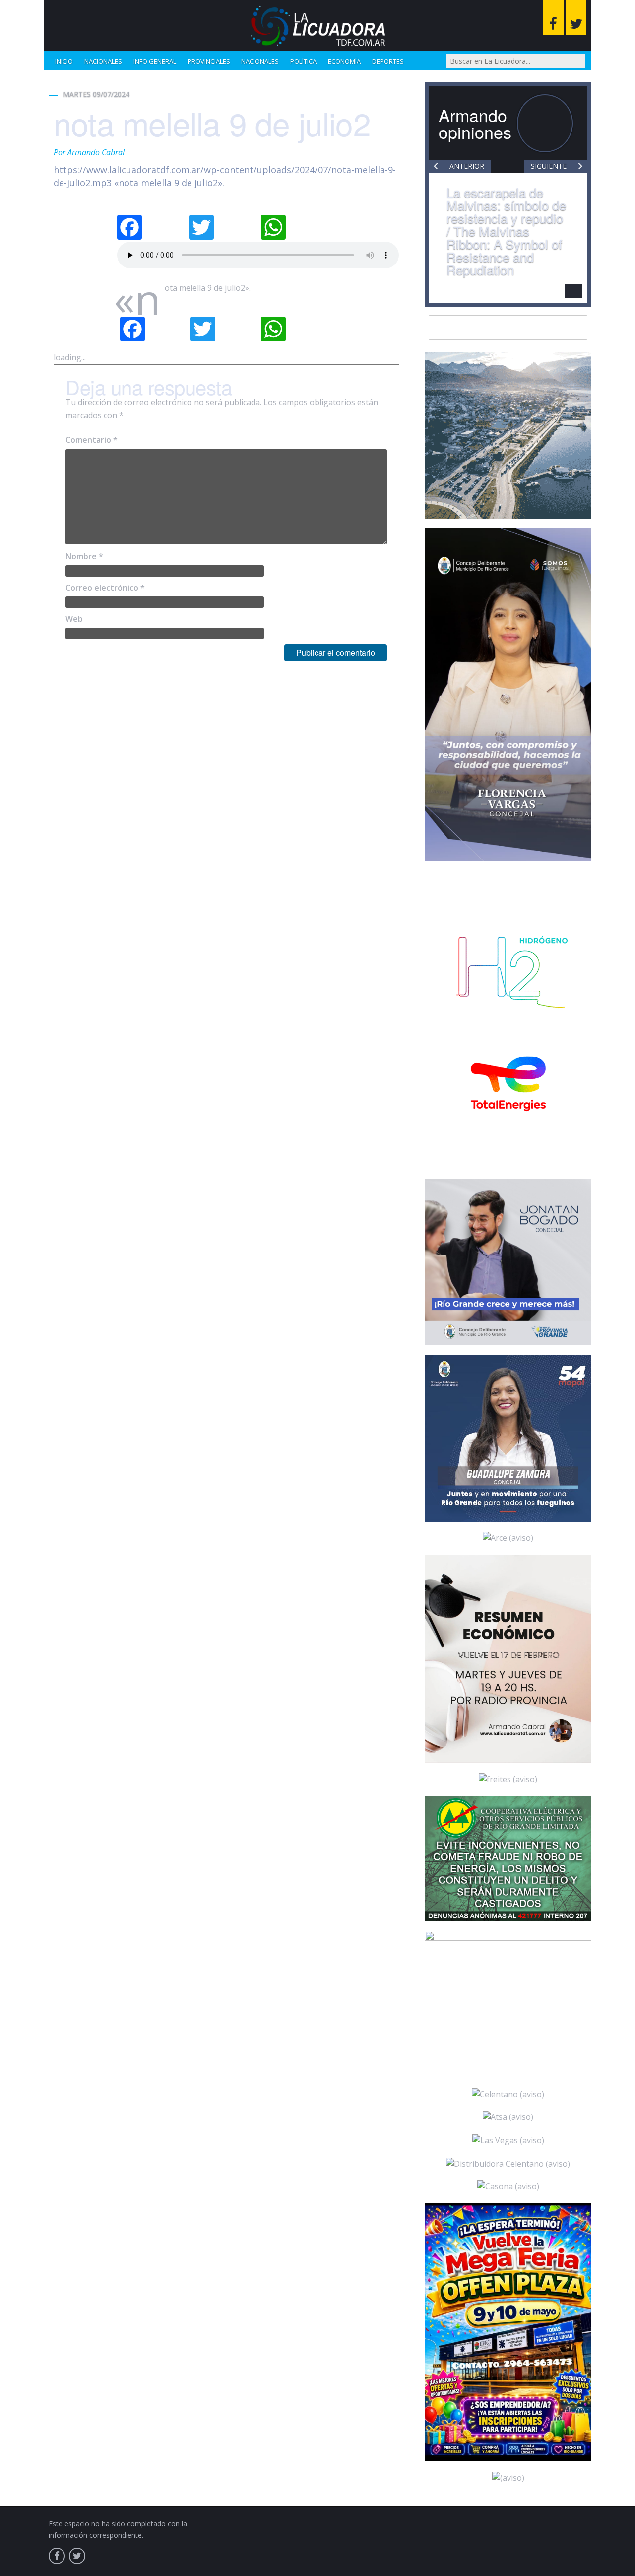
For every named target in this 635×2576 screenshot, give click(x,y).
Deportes (388, 61)
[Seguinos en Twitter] (576, 17)
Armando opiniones (475, 123)
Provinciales (209, 61)
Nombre (84, 556)
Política (303, 61)
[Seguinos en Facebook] (553, 17)
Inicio (64, 61)
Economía (344, 61)
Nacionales (103, 61)
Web (74, 619)
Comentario (92, 440)
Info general (155, 61)
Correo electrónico (105, 588)
